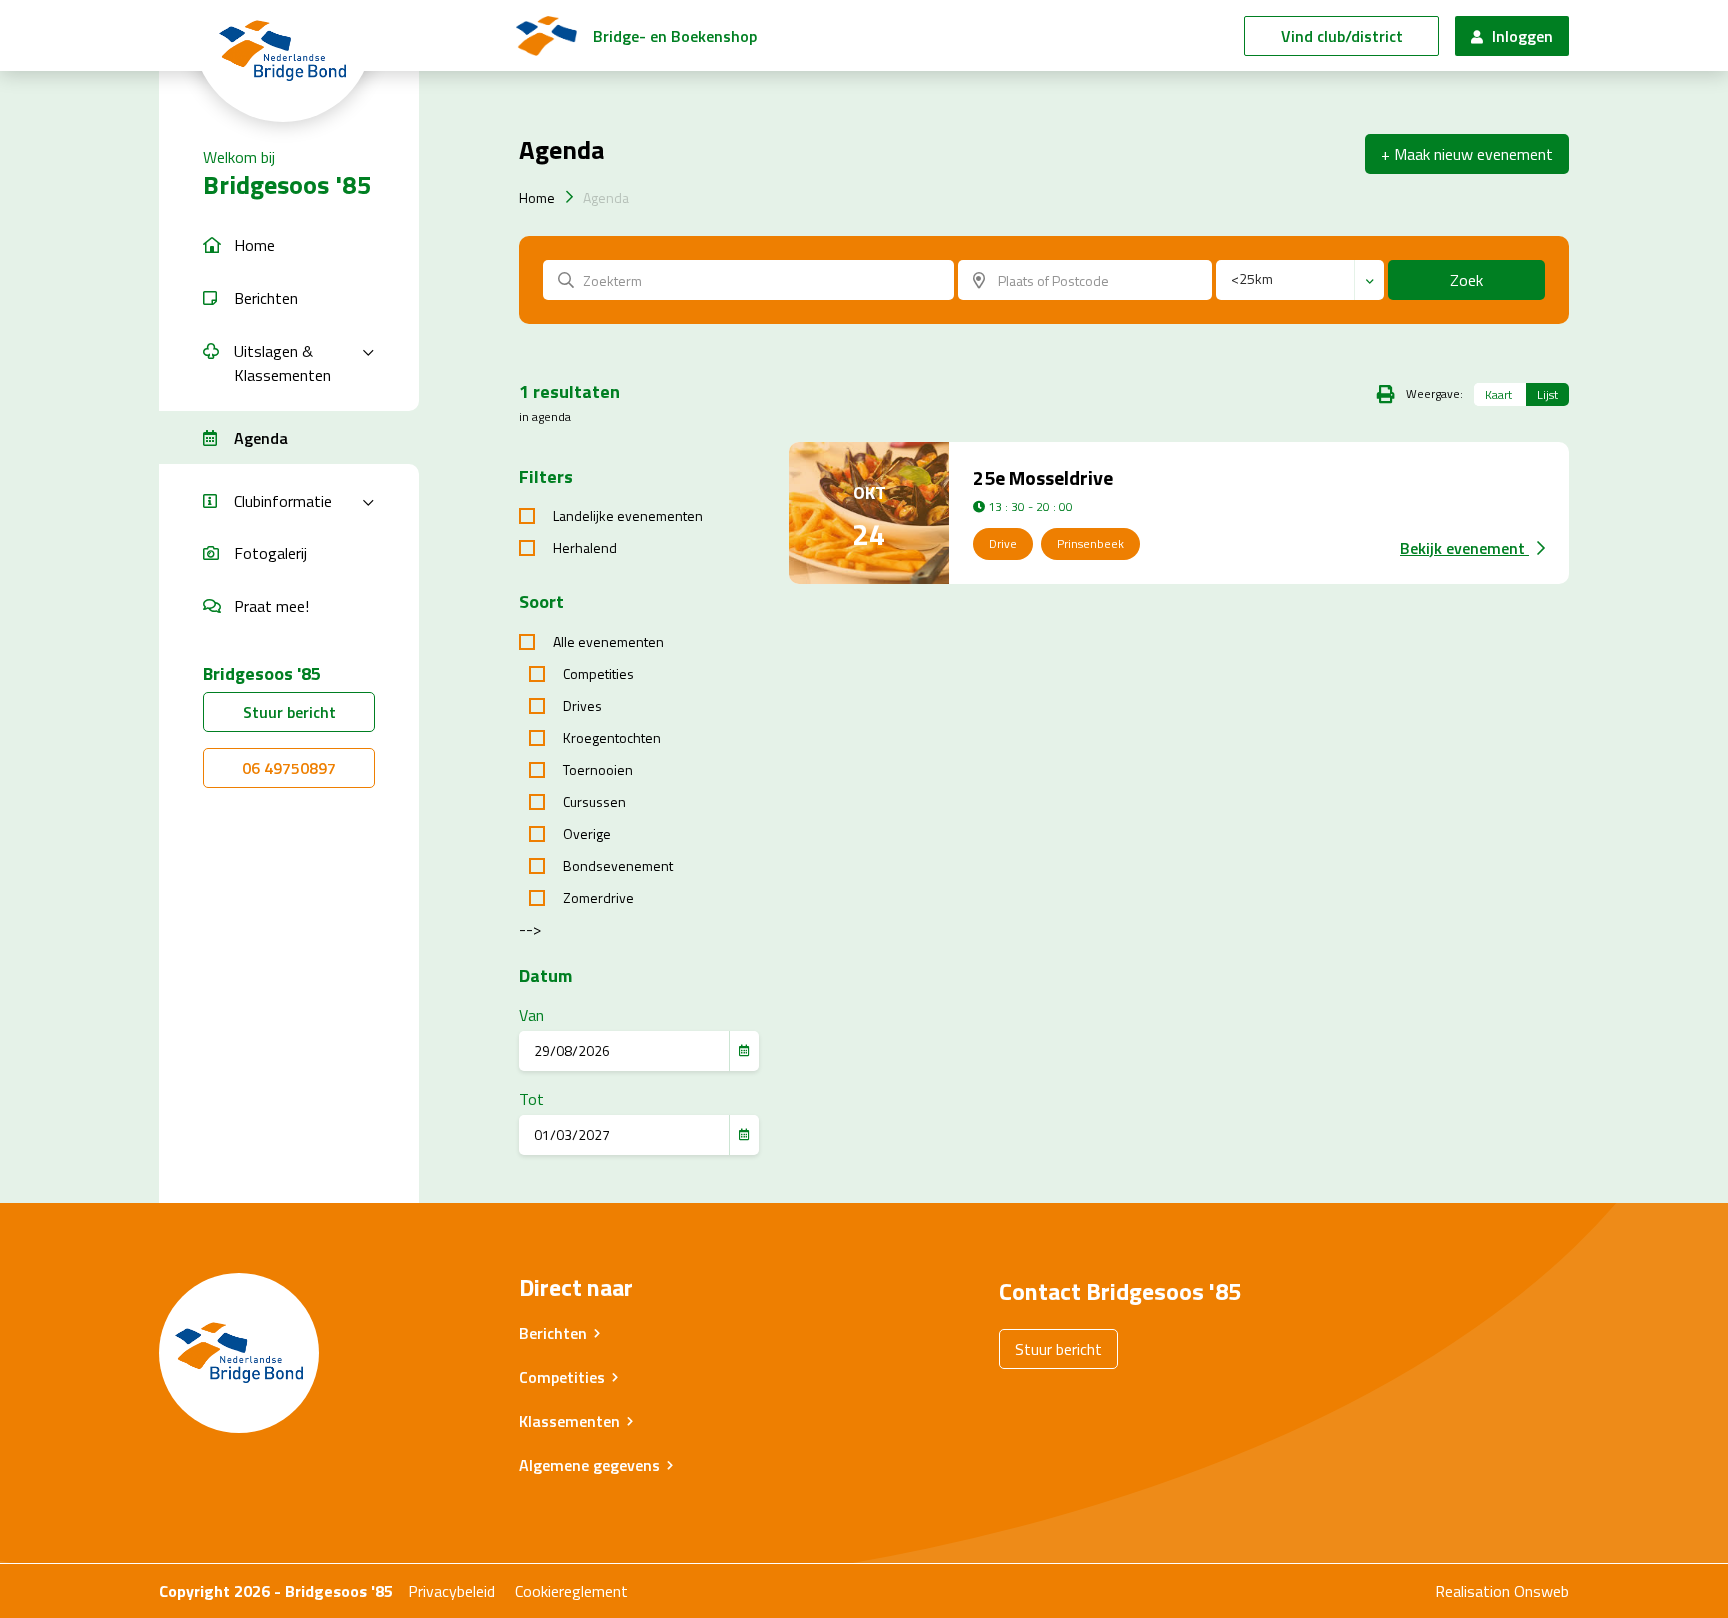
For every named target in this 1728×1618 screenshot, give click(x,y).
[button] (289, 245)
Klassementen (569, 1421)
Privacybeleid (451, 1591)
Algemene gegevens (589, 1465)
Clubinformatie (283, 501)
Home (537, 197)
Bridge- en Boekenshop (675, 36)
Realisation (1472, 1591)
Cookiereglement (571, 1591)
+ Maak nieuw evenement (1467, 154)
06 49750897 (289, 768)
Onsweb (1541, 1591)
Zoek (1466, 280)
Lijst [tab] (1547, 394)
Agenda (606, 197)
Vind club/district (1342, 36)
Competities (562, 1377)
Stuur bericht (289, 712)
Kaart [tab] (1498, 394)
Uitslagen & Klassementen (282, 363)
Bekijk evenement (1464, 548)
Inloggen (1520, 36)
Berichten (553, 1333)
